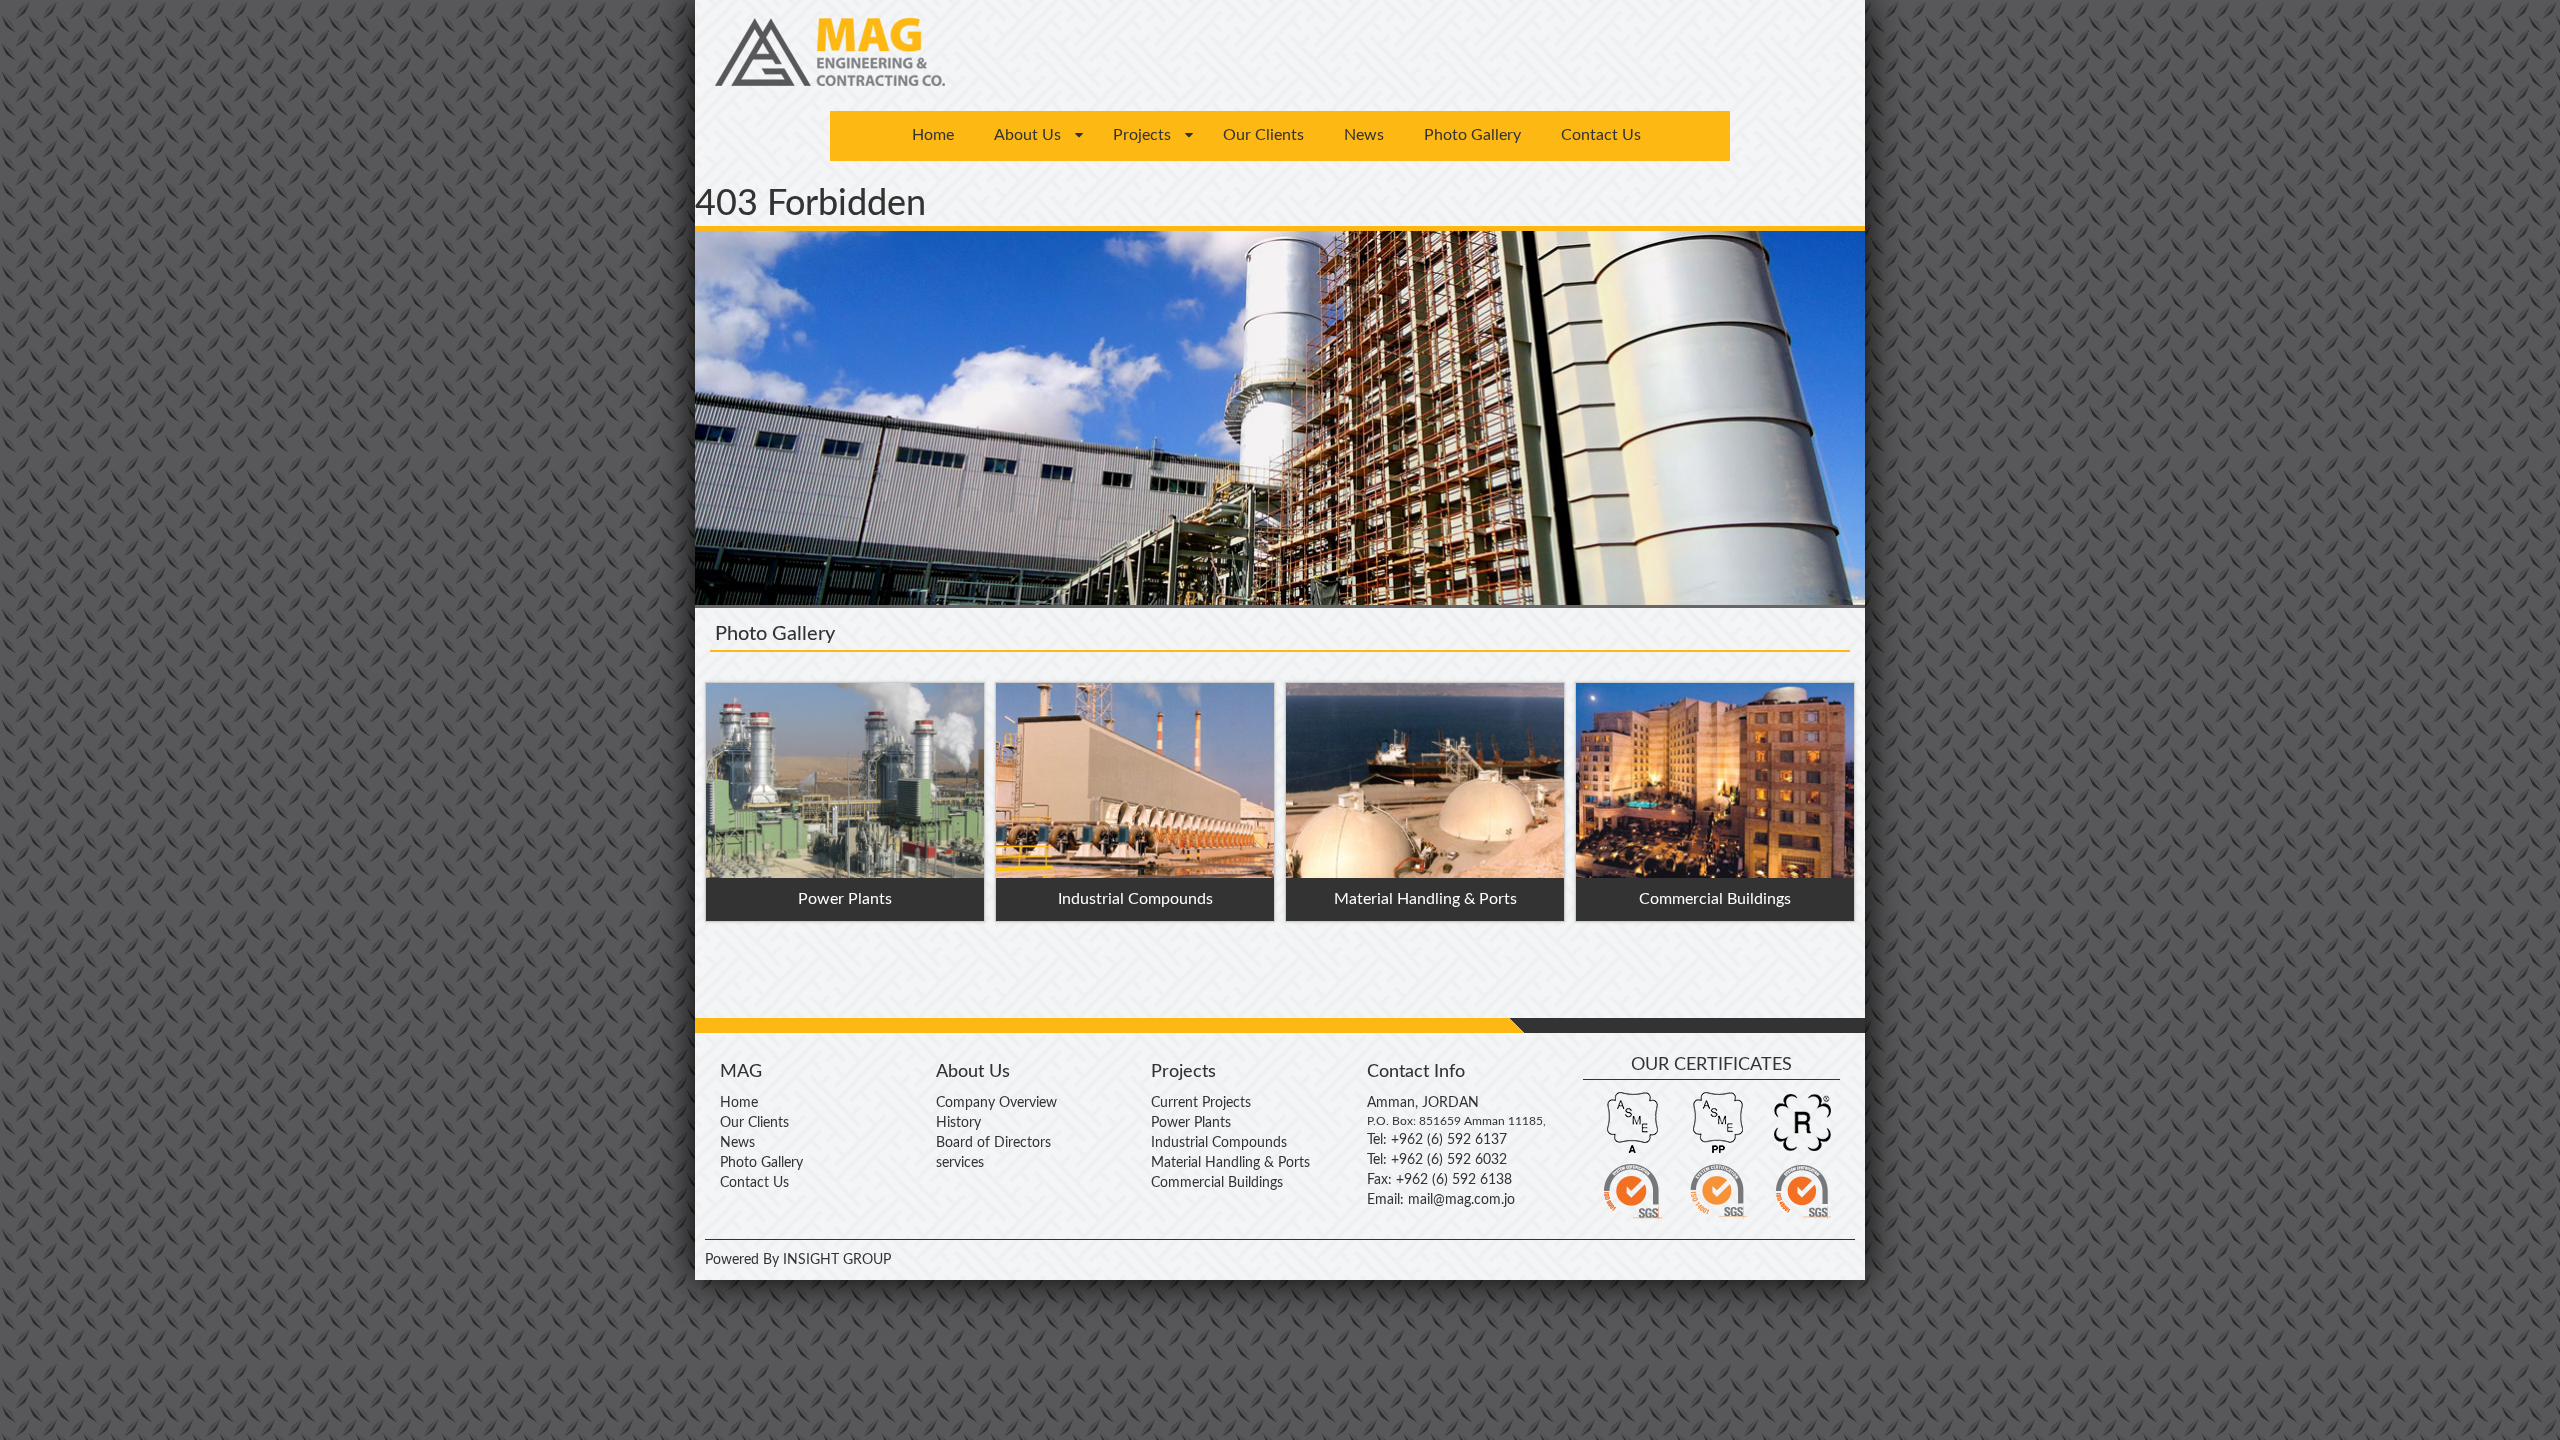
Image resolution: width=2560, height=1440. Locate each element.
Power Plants (1191, 1123)
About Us (1027, 135)
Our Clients (1263, 135)
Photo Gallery (1472, 135)
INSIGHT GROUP (835, 1260)
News (1364, 135)
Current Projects (1201, 1103)
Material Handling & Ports (1230, 1163)
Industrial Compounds (1219, 1143)
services (960, 1163)
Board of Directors (993, 1143)
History (958, 1123)
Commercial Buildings (1217, 1183)
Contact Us (1601, 135)
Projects (1142, 135)
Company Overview (996, 1103)
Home (933, 135)
